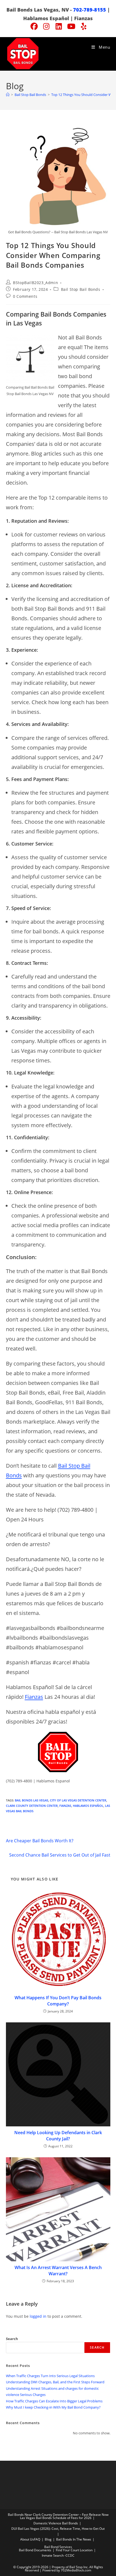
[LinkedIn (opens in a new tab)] (59, 26)
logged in (38, 2316)
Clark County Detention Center (32, 1806)
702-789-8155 (90, 10)
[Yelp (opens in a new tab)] (83, 26)
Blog (48, 2539)
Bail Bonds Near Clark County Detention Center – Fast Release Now (58, 2515)
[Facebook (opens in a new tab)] (34, 26)
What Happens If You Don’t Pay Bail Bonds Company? (58, 2001)
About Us (27, 2539)
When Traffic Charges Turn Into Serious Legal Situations (50, 2376)
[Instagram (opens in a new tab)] (46, 26)
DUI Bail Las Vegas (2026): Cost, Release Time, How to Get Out (58, 2529)
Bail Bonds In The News (74, 2539)
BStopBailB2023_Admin (35, 283)
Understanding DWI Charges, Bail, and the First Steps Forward (55, 2382)
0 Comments (25, 296)
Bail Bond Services (58, 2547)
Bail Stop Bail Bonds (81, 289)
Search (12, 2339)
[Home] (8, 95)
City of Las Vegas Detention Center (78, 1800)
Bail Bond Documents (35, 2550)
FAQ (37, 2539)
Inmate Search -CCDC (58, 2555)
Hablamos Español (88, 1806)
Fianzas (34, 1697)
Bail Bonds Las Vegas (32, 1800)
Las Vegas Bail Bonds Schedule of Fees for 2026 (56, 2518)
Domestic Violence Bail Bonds (56, 2523)
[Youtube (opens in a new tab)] (71, 26)
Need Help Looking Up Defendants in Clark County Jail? (58, 2136)
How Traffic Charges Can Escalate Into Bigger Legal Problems (54, 2401)
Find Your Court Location (74, 2550)
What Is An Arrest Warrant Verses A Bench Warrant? (58, 2270)
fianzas (65, 1806)
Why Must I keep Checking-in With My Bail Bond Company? (53, 2407)
